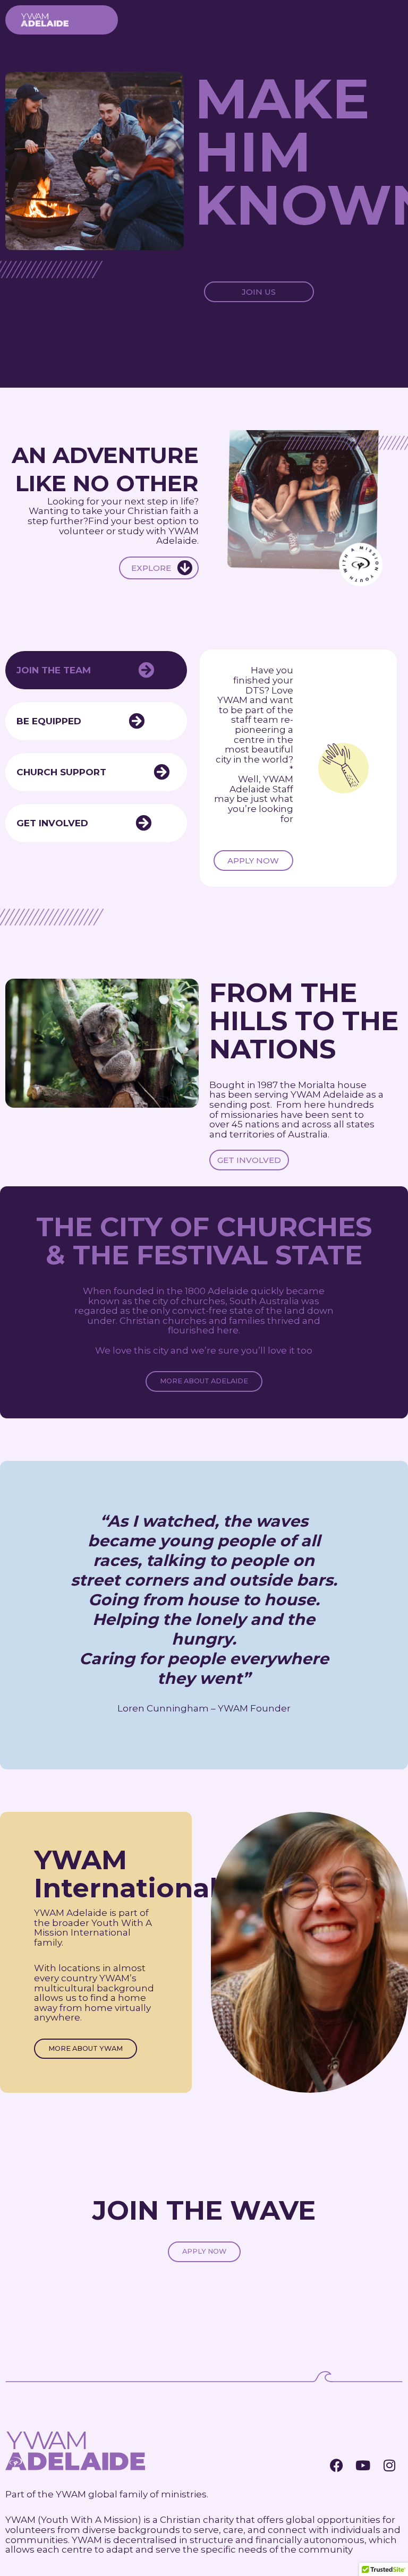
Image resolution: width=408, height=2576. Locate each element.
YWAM (71, 2494)
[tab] (96, 670)
